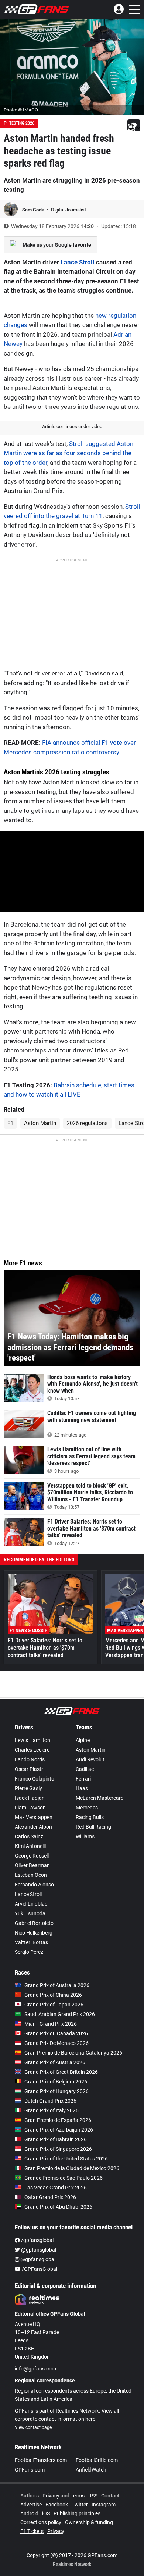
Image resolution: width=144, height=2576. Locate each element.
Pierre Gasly (28, 1788)
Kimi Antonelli (30, 1846)
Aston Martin (40, 1123)
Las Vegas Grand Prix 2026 (56, 2188)
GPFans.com (30, 2470)
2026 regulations (87, 1123)
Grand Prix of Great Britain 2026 (61, 2072)
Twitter (80, 2505)
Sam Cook (34, 210)
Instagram (104, 2505)
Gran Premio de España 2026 (58, 2120)
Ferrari (83, 1779)
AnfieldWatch (91, 2470)
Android (29, 2513)
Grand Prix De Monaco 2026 (56, 2043)
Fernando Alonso (34, 1885)
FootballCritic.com (97, 2460)
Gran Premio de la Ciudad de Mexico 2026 (72, 2168)
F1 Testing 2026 (19, 123)
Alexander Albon (33, 1827)
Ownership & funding (89, 2522)
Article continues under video (72, 426)
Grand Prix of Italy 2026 (52, 2110)
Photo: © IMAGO (21, 110)
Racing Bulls (90, 1817)
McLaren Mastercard (100, 1798)
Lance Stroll (78, 262)
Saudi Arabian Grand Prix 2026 (60, 2014)
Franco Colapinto (35, 1779)
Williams (85, 1836)
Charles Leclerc (32, 1750)
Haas (82, 1788)
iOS (46, 2513)
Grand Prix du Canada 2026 (56, 2033)
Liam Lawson (30, 1808)
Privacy (56, 2531)
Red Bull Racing (93, 1827)
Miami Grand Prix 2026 (51, 2024)
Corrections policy (41, 2522)
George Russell (32, 1856)
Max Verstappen (34, 1817)
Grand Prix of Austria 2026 (55, 2062)
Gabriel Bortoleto (34, 1923)
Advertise (31, 2505)
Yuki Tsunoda (30, 1913)
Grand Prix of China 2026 (53, 1995)
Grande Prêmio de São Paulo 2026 (64, 2178)
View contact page (33, 2427)
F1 (10, 1123)
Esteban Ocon (31, 1875)
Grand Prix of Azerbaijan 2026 (59, 2130)
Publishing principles (77, 2513)
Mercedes (87, 1808)
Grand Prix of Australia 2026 (57, 1985)
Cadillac (85, 1769)
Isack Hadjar (29, 1798)
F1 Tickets (32, 2531)
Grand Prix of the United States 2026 (66, 2159)
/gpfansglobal (37, 2240)
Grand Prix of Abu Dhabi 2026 (58, 2207)
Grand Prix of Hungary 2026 (56, 2091)
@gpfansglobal (38, 2250)
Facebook (57, 2505)
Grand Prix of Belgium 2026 (56, 2082)
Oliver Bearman (32, 1865)
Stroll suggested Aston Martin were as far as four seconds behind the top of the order (68, 453)
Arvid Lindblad (31, 1904)
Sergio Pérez (29, 1952)
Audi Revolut (90, 1759)
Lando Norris (30, 1759)
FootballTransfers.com (41, 2460)
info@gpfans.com (35, 2369)
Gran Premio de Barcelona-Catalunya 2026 (73, 2053)
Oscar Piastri (30, 1769)
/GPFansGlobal (39, 2269)
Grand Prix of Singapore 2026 (58, 2149)
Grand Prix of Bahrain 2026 (56, 2139)
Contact (110, 2496)
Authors (30, 2496)
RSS (93, 2496)
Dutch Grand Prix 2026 (50, 2101)
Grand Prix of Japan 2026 (54, 2005)
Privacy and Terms (64, 2496)
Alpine (83, 1740)
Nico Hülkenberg (34, 1933)
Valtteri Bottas (31, 1942)
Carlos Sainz (29, 1836)
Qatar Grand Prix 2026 (50, 2197)
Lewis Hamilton (32, 1740)
